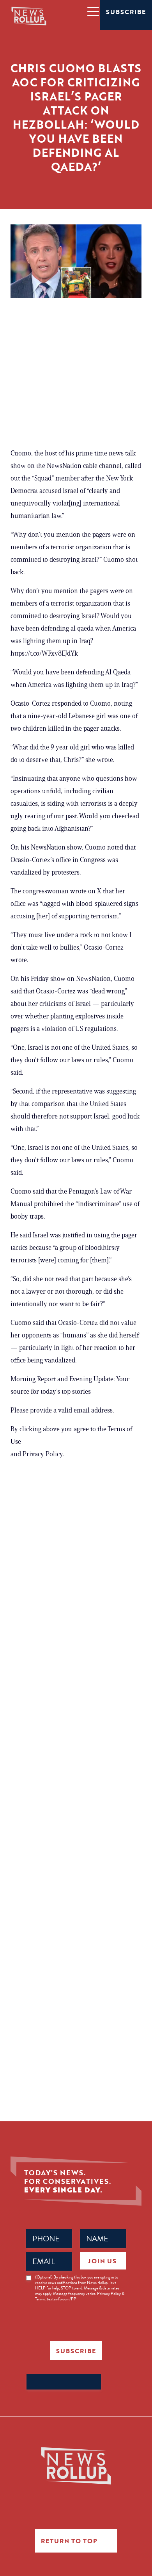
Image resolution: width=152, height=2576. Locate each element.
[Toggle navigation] (93, 11)
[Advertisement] (76, 376)
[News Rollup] (29, 16)
